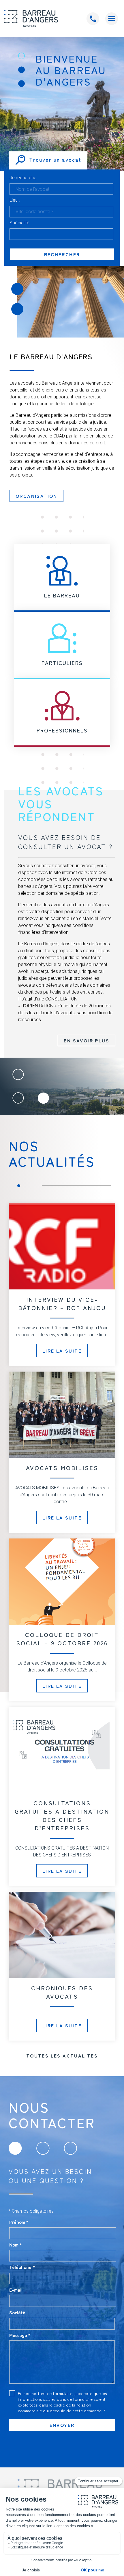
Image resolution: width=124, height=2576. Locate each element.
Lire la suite (62, 1351)
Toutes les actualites (62, 2056)
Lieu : (15, 200)
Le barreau (62, 595)
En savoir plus (87, 1040)
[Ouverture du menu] (112, 19)
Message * (20, 2335)
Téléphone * (22, 2267)
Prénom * (19, 2222)
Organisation (36, 496)
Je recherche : (24, 178)
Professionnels (62, 730)
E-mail (16, 2290)
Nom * (16, 2245)
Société (17, 2312)
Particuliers (62, 663)
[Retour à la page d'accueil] (31, 19)
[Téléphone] (93, 19)
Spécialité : (20, 223)
